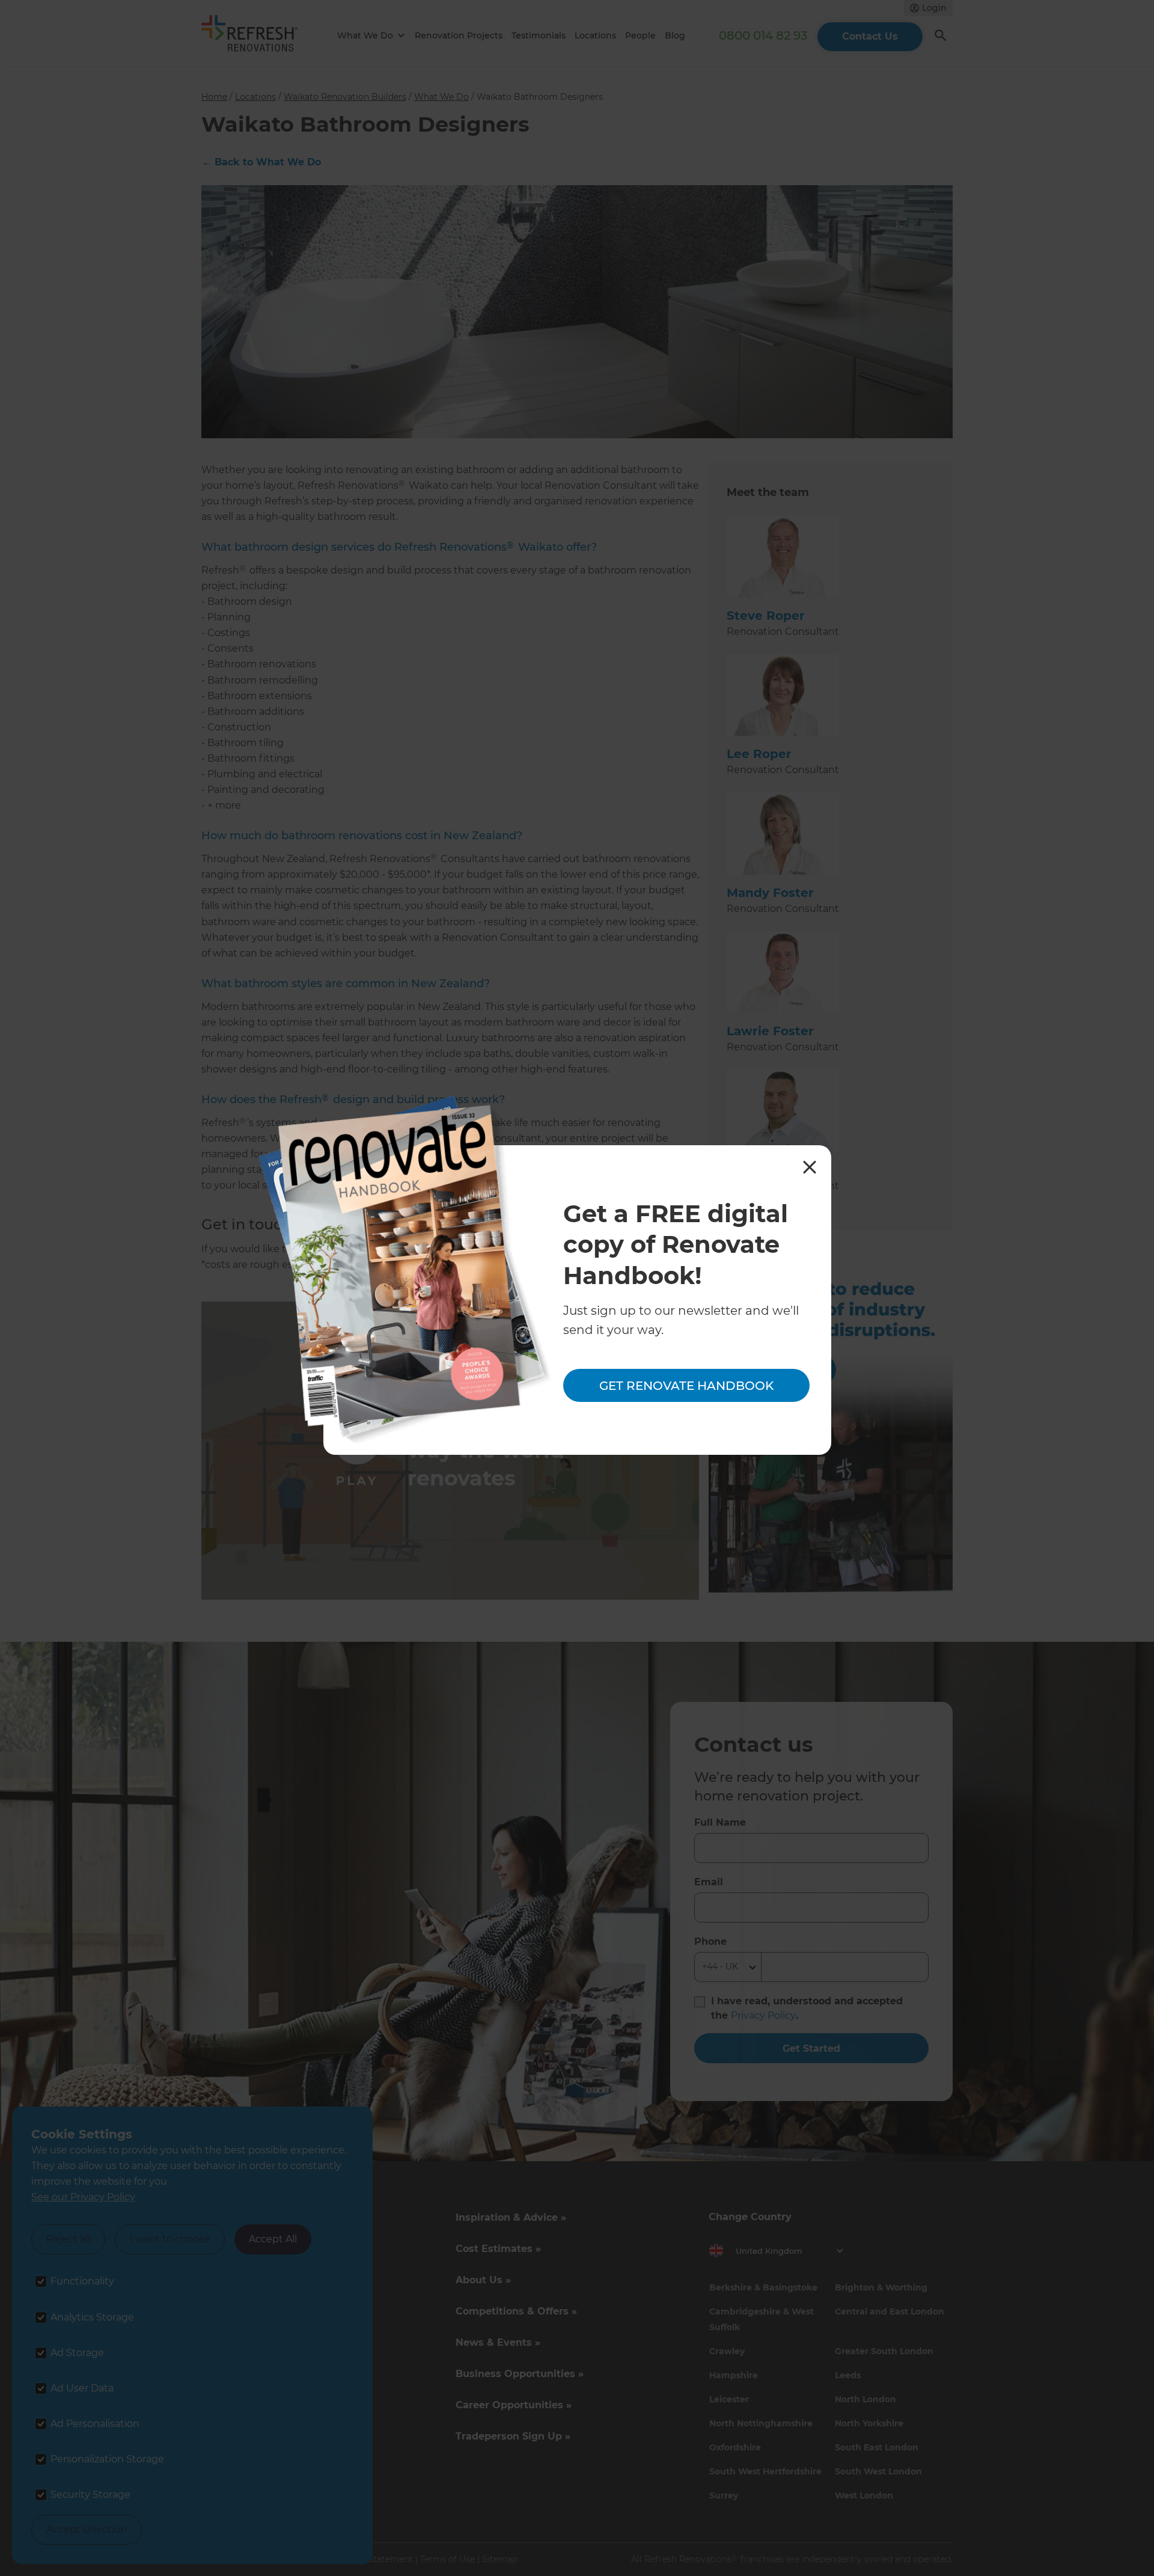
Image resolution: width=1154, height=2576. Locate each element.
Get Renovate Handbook (686, 1386)
